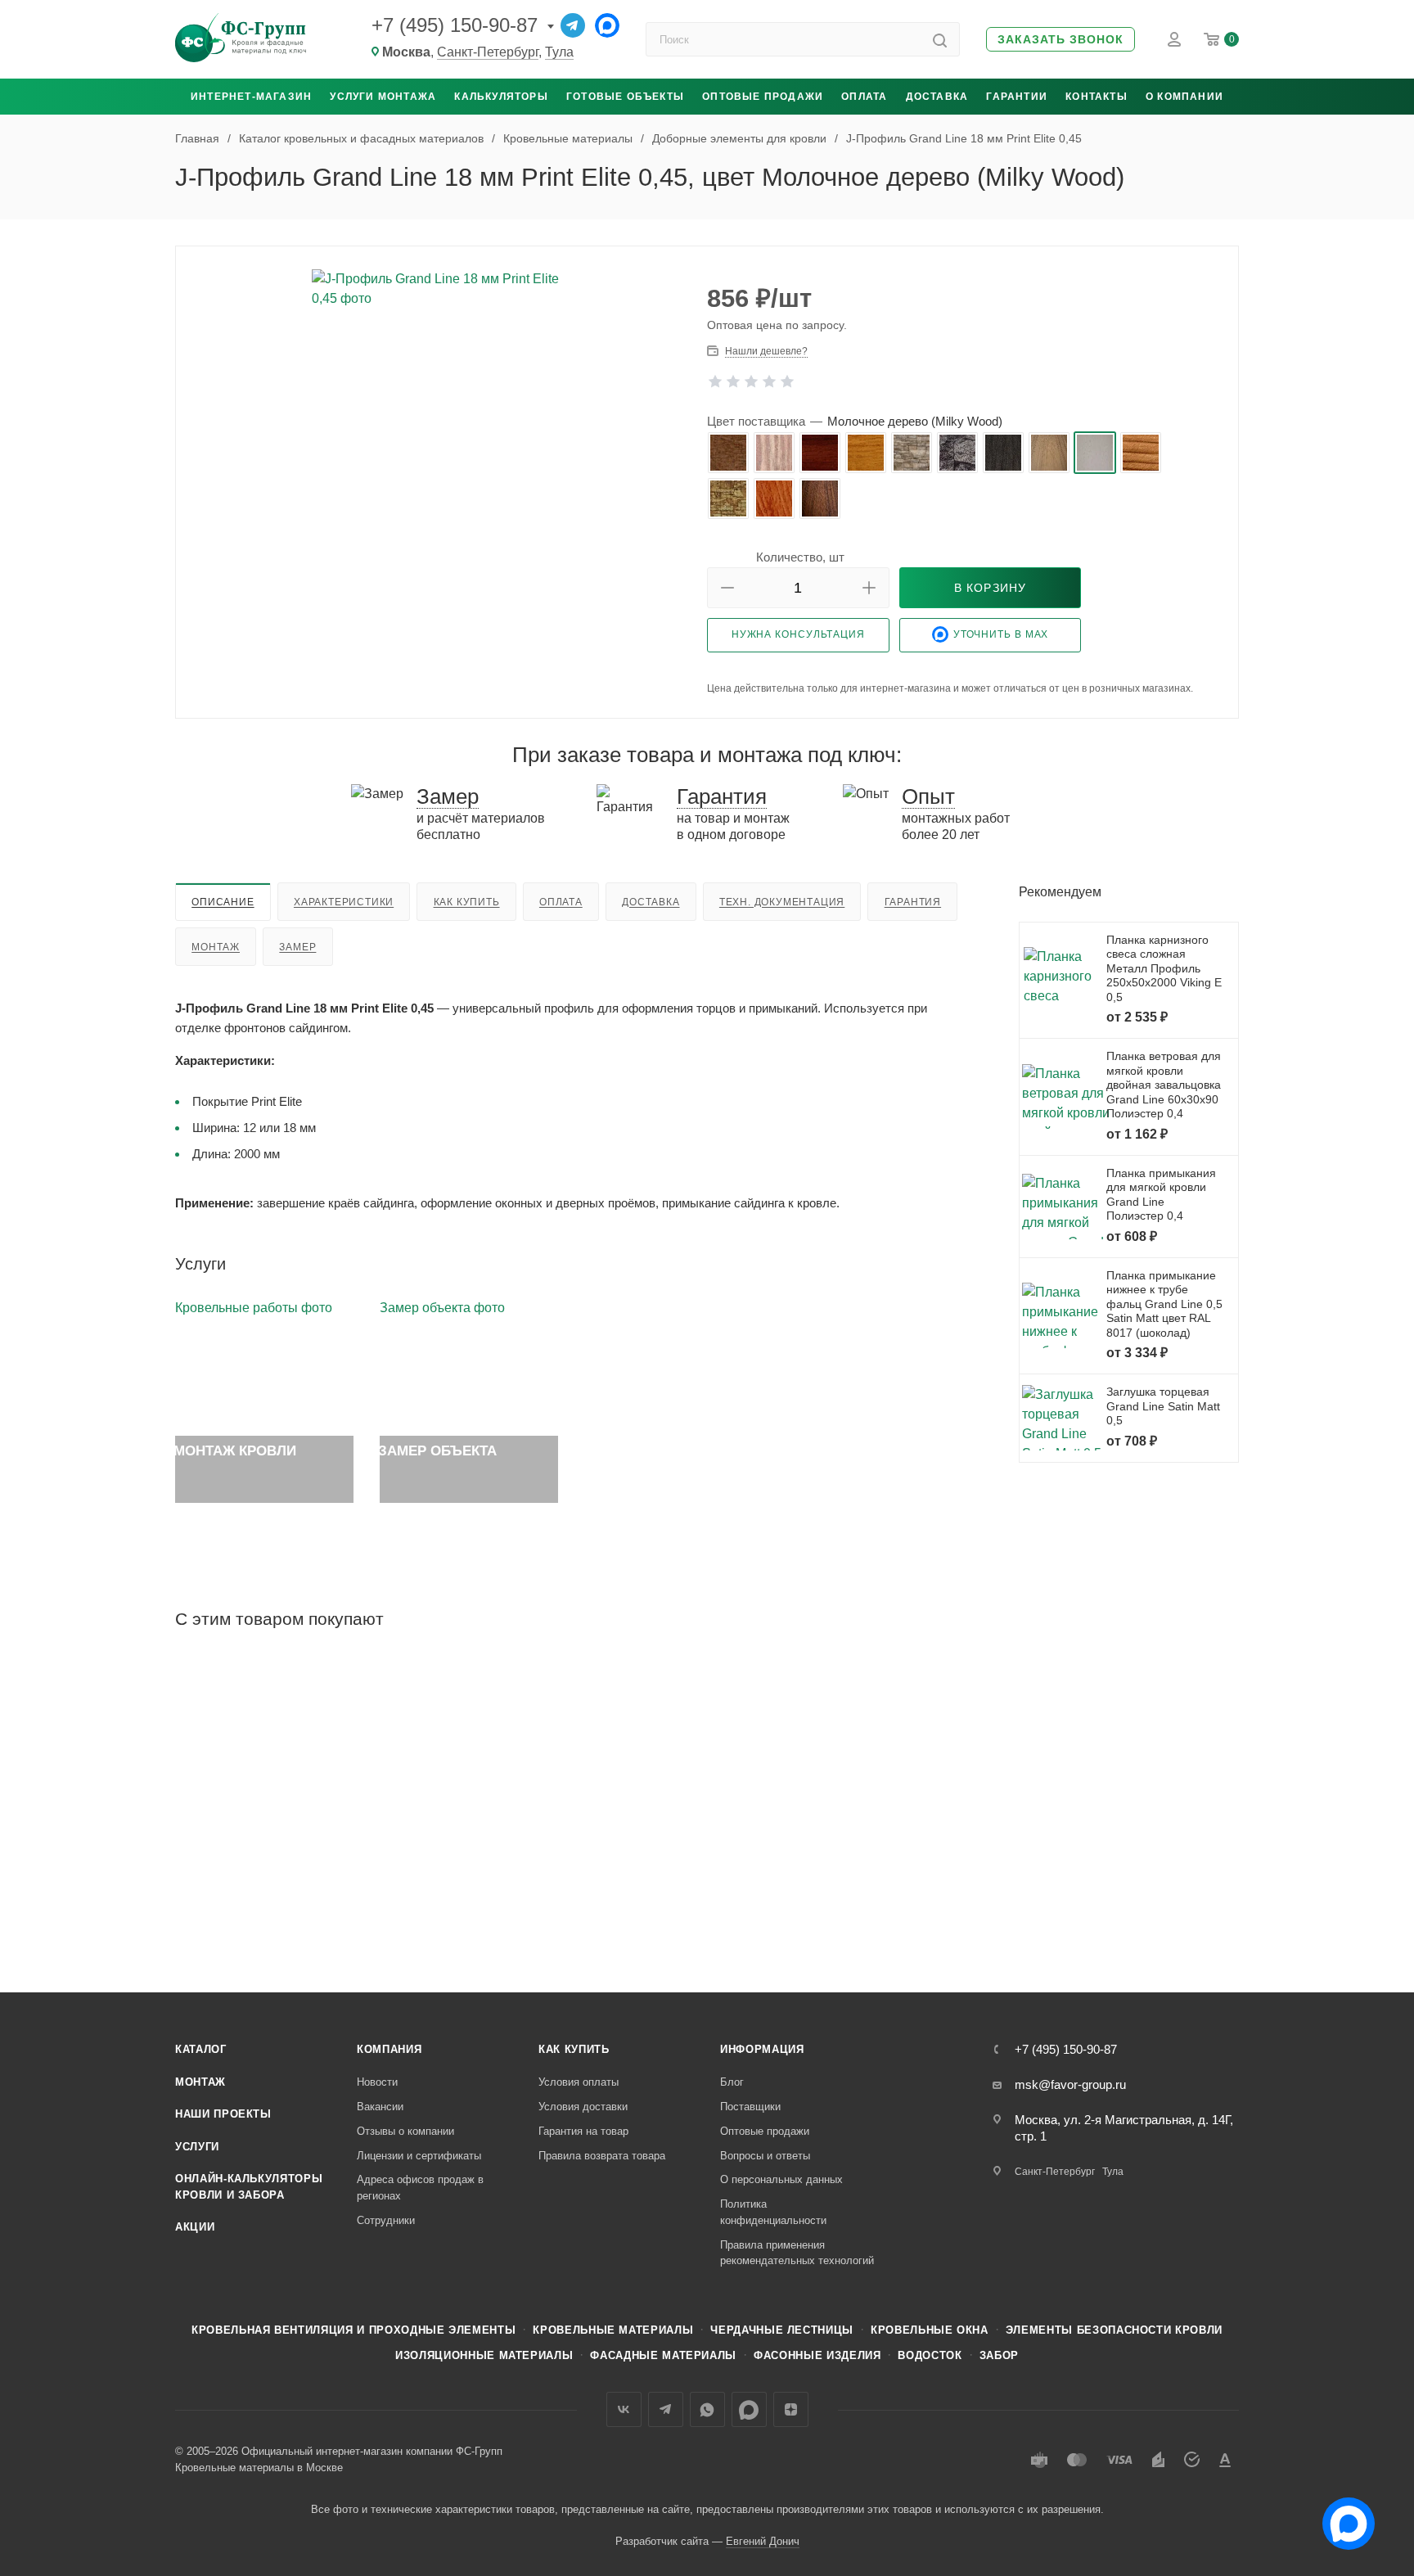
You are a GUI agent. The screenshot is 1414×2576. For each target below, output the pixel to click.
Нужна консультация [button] (798, 634)
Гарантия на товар (583, 2131)
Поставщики (750, 2107)
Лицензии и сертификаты (419, 2156)
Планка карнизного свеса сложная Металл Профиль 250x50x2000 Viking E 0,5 (1164, 968)
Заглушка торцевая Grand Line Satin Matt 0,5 (1163, 1406)
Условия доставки (583, 2107)
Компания (389, 2049)
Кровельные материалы (613, 2330)
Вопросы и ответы (765, 2156)
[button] (1060, 40)
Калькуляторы (501, 97)
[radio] (728, 453)
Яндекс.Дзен (791, 2409)
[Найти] (940, 39)
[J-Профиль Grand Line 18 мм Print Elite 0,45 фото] (442, 453)
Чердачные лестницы (782, 2330)
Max (749, 2409)
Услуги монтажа (383, 97)
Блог (732, 2082)
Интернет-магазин (251, 97)
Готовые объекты (625, 97)
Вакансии (380, 2107)
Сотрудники (386, 2220)
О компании (1184, 97)
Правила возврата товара (602, 2156)
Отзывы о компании (405, 2131)
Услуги (197, 2147)
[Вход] (1174, 39)
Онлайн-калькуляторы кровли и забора (249, 2187)
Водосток (930, 2355)
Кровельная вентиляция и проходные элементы (353, 2330)
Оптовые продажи (763, 97)
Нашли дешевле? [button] (766, 351)
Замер (297, 947)
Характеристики (344, 902)
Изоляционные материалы (484, 2355)
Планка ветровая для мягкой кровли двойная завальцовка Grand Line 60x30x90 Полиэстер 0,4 (1164, 1085)
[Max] (607, 25)
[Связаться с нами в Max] (1342, 2517)
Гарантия (913, 902)
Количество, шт (800, 557)
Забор (999, 2355)
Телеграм (666, 2409)
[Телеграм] (573, 25)
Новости (377, 2082)
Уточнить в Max (1001, 634)
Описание (223, 902)
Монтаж (216, 947)
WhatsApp (707, 2409)
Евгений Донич (763, 2541)
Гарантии (1017, 97)
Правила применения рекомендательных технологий (797, 2253)
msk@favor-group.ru (1070, 2084)
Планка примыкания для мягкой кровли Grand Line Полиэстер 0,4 (1161, 1195)
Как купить (467, 902)
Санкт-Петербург (488, 52)
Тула (559, 52)
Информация (762, 2049)
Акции (195, 2227)
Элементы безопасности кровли (1114, 2330)
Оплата (864, 97)
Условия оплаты (579, 2082)
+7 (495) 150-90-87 (455, 25)
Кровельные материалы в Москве (259, 2468)
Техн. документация (782, 902)
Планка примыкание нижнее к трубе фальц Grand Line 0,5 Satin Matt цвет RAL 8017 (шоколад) (1164, 1304)
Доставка (937, 97)
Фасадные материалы (663, 2355)
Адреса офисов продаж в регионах (420, 2188)
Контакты (1097, 97)
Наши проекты (223, 2114)
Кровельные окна (930, 2330)
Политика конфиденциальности (773, 2212)
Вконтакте (624, 2409)
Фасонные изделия (817, 2355)
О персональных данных (781, 2179)
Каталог (201, 2049)
